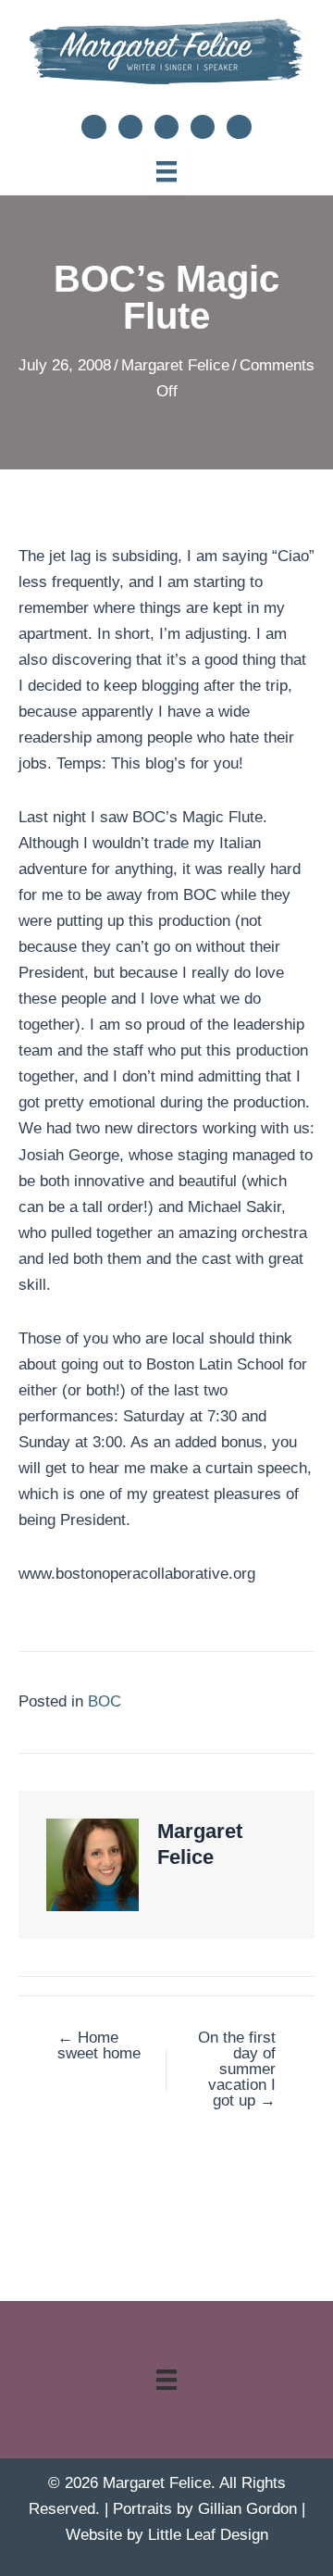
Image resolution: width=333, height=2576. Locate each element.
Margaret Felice (175, 365)
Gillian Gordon (247, 2509)
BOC (105, 1701)
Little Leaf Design (208, 2535)
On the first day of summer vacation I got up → (237, 2069)
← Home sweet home (99, 2045)
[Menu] (166, 171)
